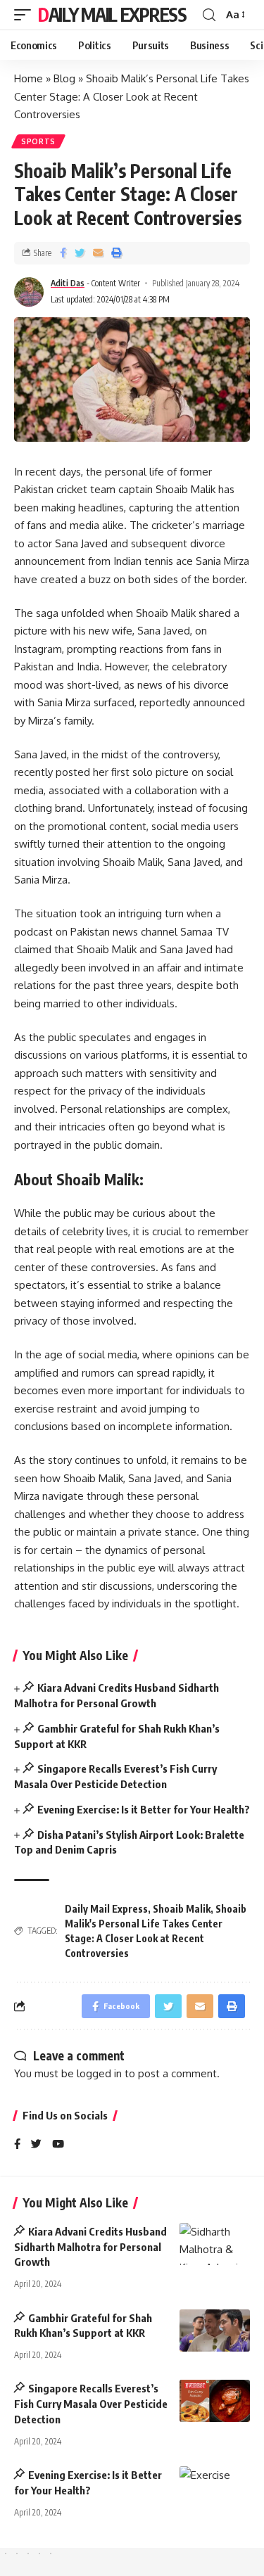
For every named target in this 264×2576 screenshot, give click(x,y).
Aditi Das (68, 283)
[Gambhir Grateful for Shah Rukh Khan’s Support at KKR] (215, 2330)
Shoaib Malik (182, 1909)
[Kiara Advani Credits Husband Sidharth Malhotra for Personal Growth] (215, 2244)
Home (29, 78)
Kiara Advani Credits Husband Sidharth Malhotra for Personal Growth (90, 2247)
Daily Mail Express (112, 14)
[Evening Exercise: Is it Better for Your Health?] (215, 2487)
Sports (38, 141)
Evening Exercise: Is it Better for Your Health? (144, 1809)
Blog (64, 78)
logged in (99, 2073)
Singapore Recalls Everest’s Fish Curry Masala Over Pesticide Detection (91, 2404)
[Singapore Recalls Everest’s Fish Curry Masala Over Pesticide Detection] (215, 2401)
